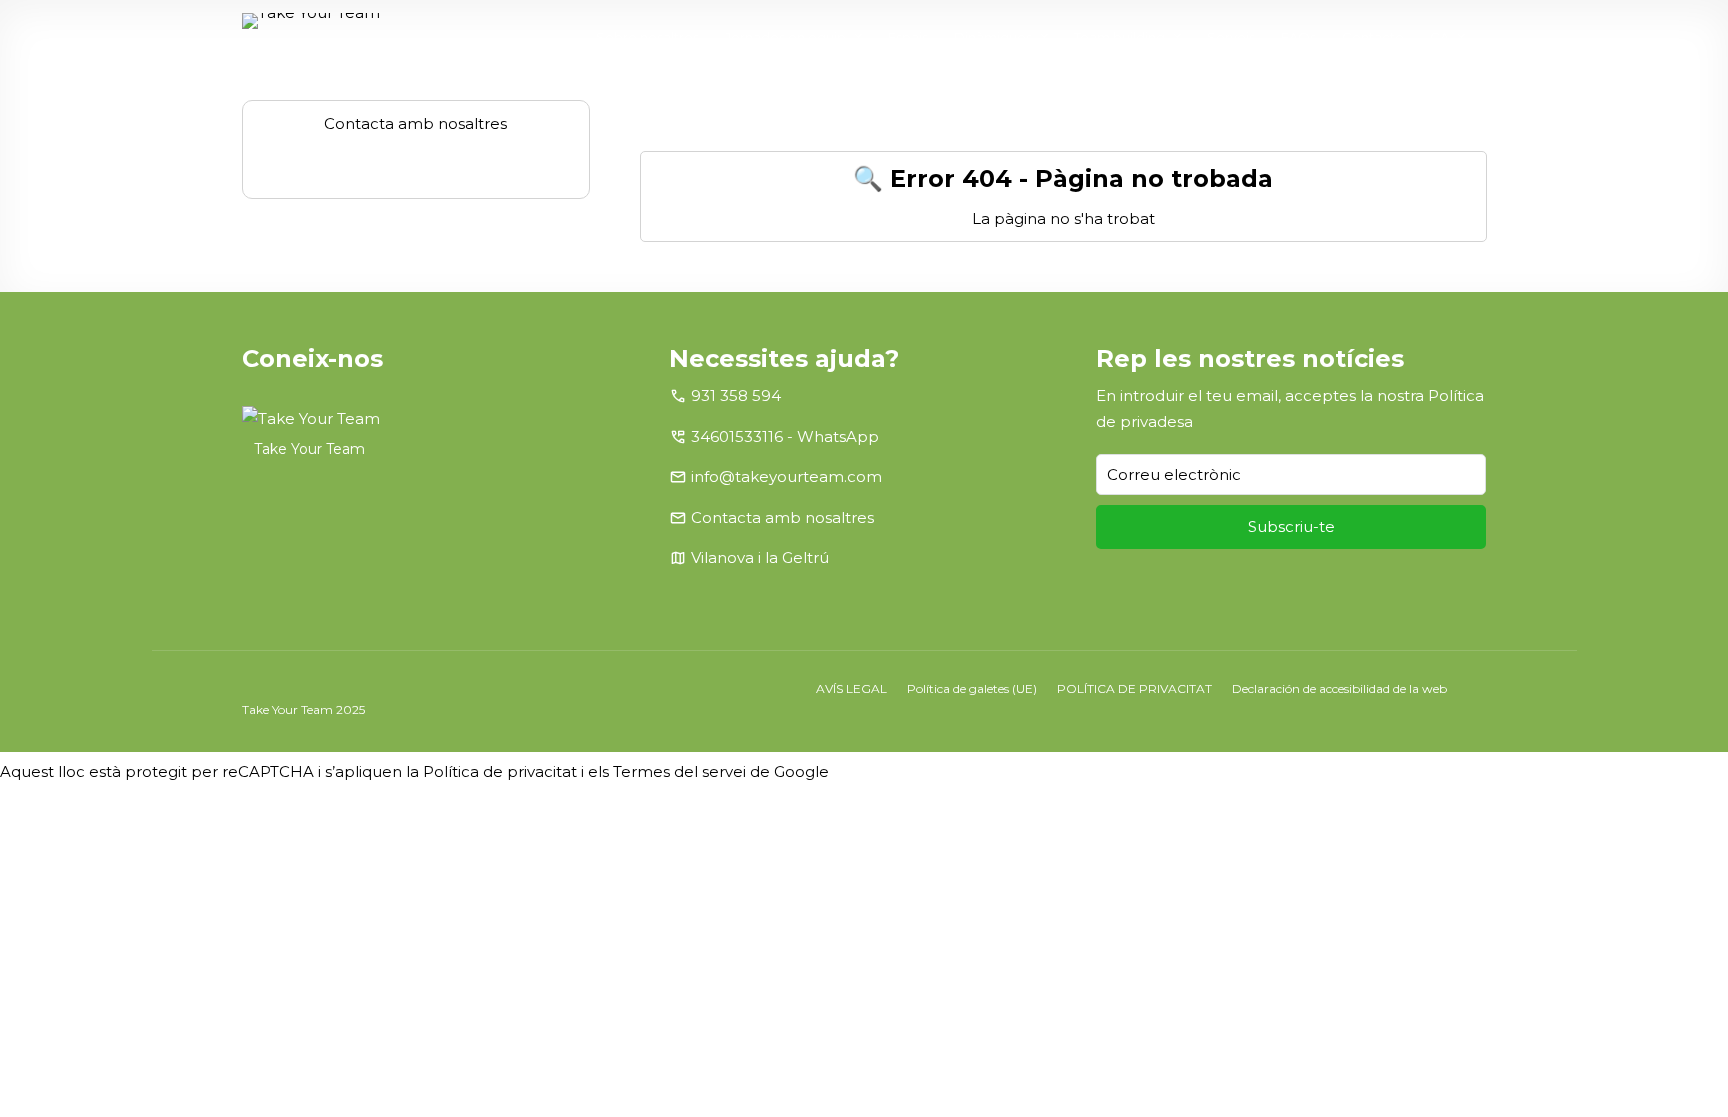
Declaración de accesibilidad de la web (1339, 688)
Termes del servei (679, 771)
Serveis (1231, 37)
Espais (908, 37)
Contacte (1373, 37)
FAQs (1298, 37)
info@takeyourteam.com (786, 476)
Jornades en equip (785, 37)
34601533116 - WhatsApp (785, 436)
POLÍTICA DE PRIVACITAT (1134, 688)
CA (1439, 37)
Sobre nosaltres (647, 37)
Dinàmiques (993, 37)
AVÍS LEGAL (851, 688)
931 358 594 (736, 395)
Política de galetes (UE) (972, 688)
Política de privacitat (500, 771)
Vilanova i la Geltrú (760, 557)
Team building (1119, 37)
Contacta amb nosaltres (782, 517)
